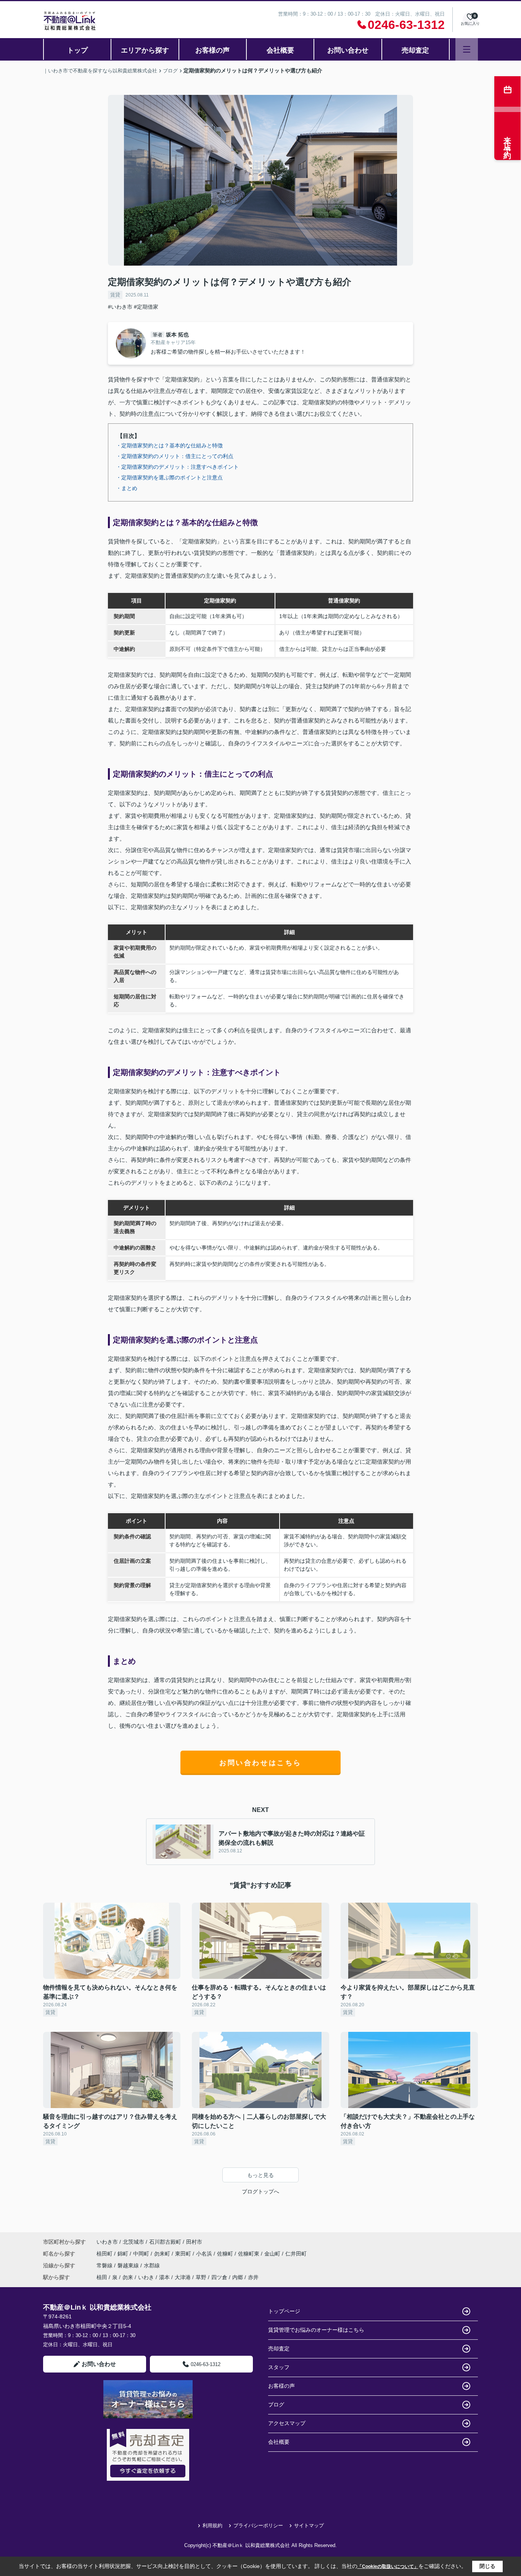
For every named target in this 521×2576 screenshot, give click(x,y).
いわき (146, 2277)
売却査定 (415, 50)
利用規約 (212, 2526)
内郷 (238, 2277)
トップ (77, 50)
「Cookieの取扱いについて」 (388, 2566)
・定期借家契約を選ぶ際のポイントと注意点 (169, 477)
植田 (102, 2277)
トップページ (284, 2311)
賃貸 (115, 295)
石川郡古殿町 (165, 2242)
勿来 (128, 2277)
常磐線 (105, 2265)
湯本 (164, 2277)
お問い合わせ (348, 50)
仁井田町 (296, 2254)
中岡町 (142, 2254)
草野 (201, 2277)
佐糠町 (226, 2254)
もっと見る (260, 2175)
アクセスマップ (287, 2423)
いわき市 (107, 2242)
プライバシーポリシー (258, 2526)
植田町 (105, 2254)
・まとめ (127, 488)
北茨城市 (133, 2242)
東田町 (184, 2254)
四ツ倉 (219, 2277)
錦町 (124, 2254)
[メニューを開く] (467, 49)
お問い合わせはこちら (260, 1763)
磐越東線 (129, 2265)
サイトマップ (309, 2526)
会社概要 (280, 50)
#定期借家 (146, 307)
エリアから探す (145, 50)
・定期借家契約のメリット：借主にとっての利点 (175, 456)
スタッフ (279, 2367)
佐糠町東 (249, 2254)
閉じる (487, 2566)
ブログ (276, 2405)
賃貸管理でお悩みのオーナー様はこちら (316, 2330)
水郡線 (152, 2265)
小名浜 (205, 2254)
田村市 (194, 2242)
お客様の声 (212, 50)
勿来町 (163, 2254)
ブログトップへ (260, 2192)
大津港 (183, 2277)
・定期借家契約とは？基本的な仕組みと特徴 (169, 445)
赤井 (253, 2277)
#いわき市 (120, 307)
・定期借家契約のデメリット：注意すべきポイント (177, 467)
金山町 (273, 2254)
